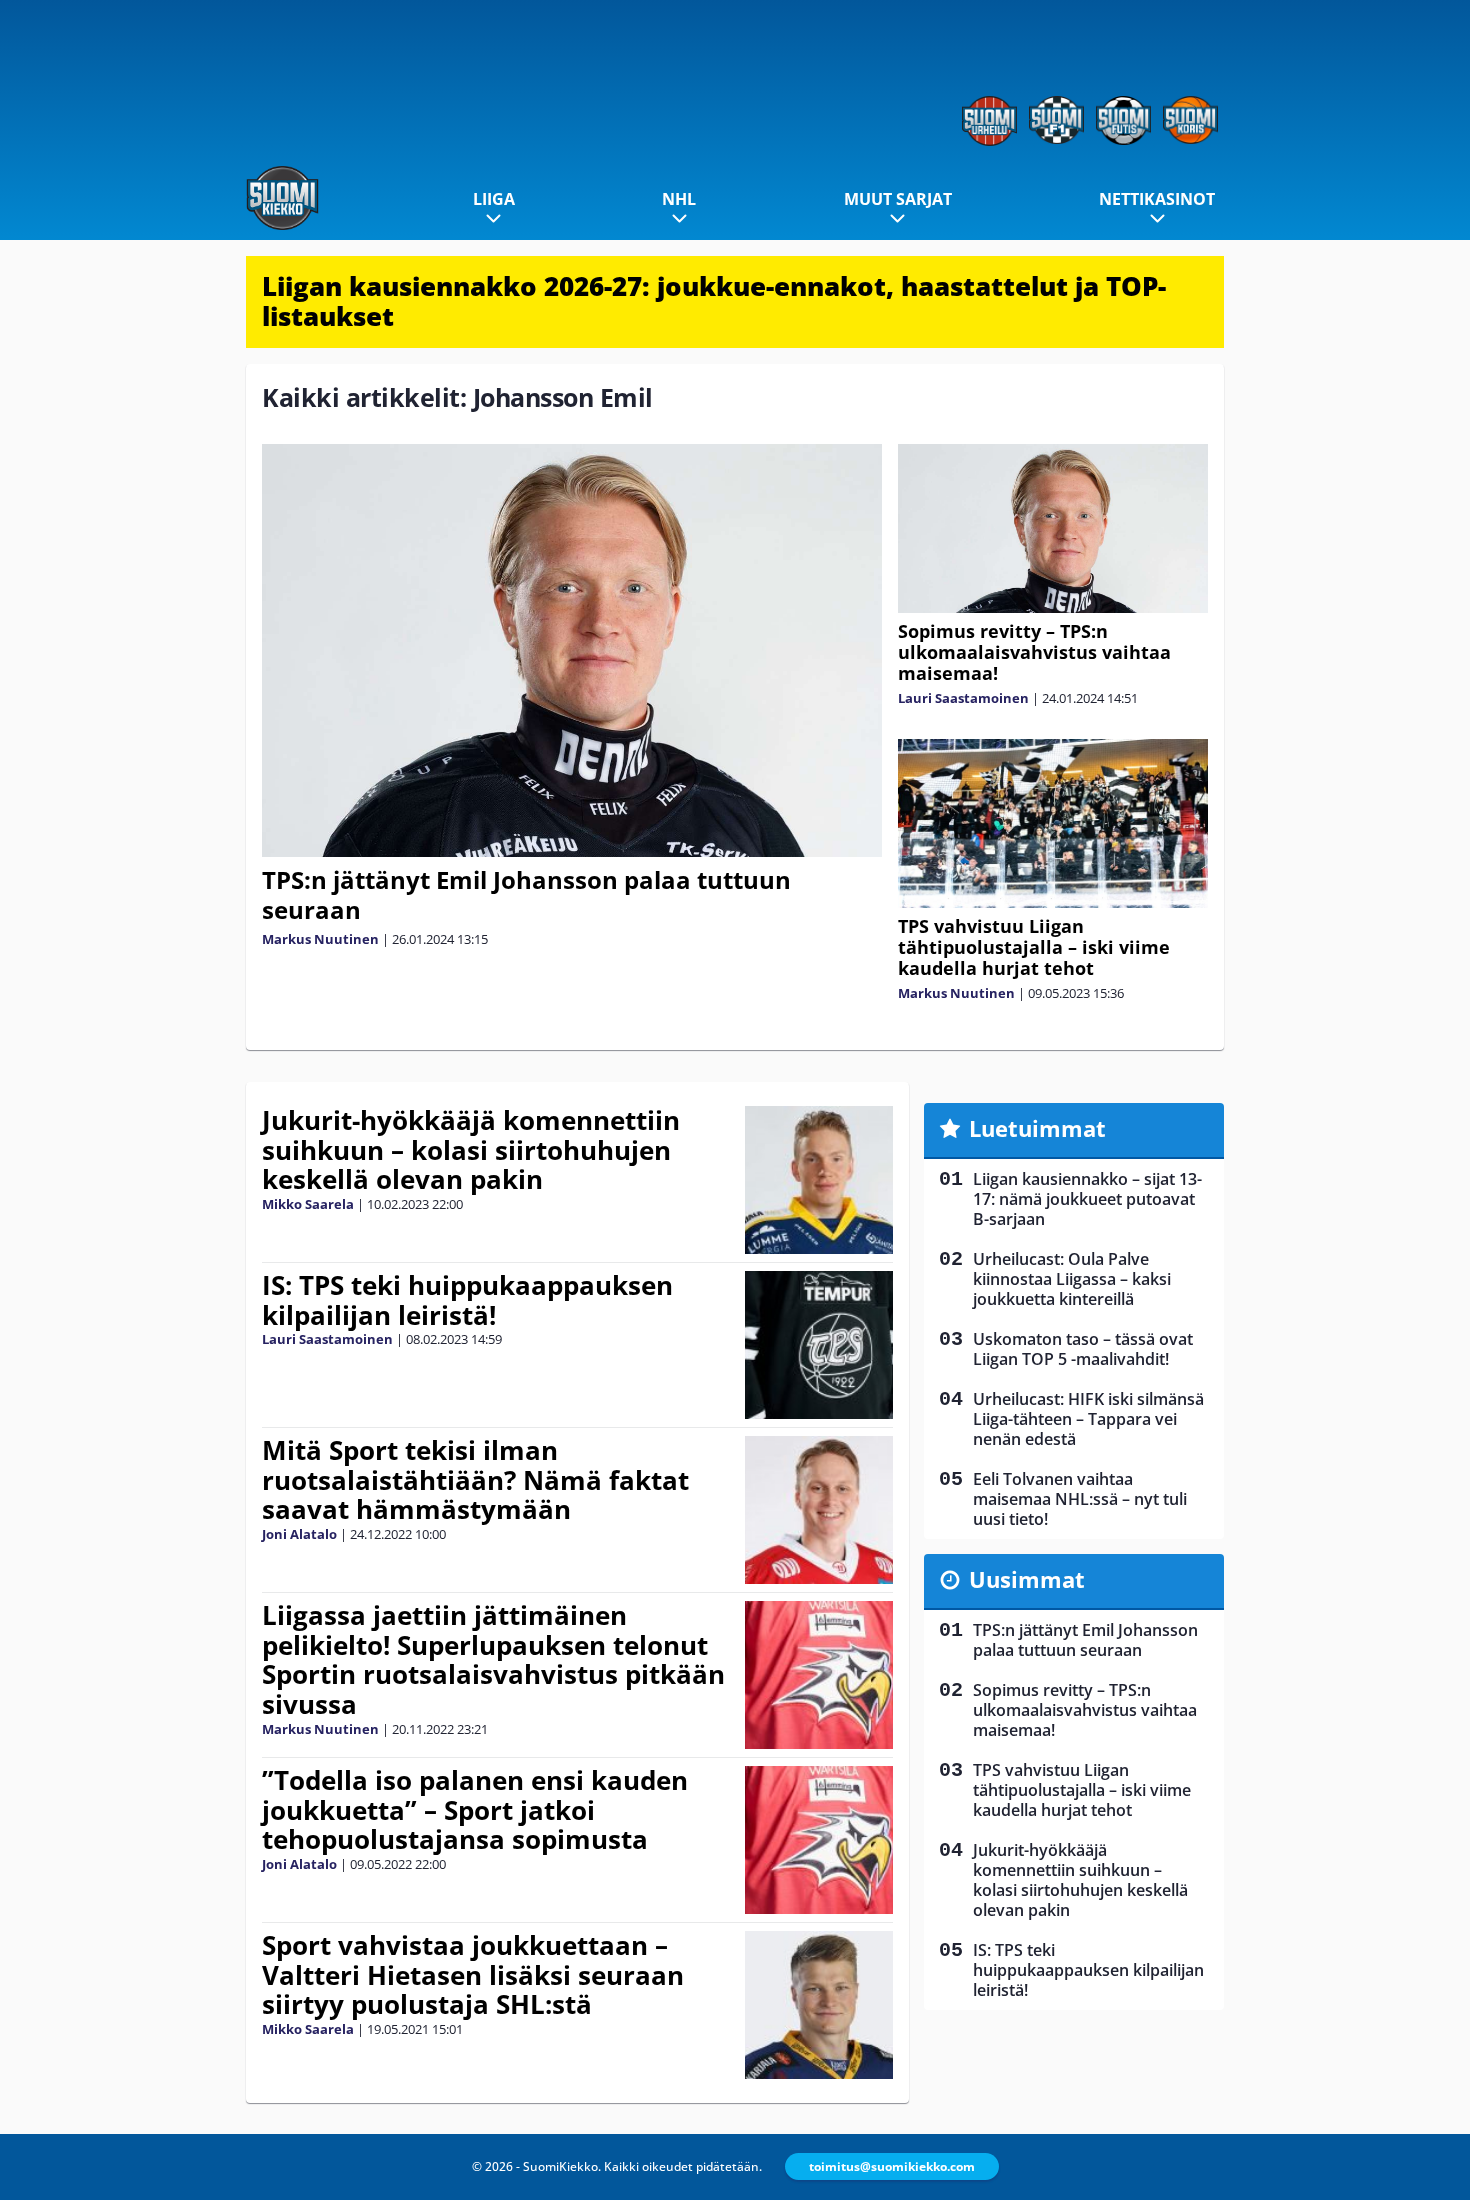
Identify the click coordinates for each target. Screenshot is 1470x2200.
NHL (679, 199)
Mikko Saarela (308, 1204)
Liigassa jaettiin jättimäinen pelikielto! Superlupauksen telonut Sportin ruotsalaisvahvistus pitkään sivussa (493, 1660)
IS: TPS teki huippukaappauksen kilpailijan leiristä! (467, 1300)
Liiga (494, 199)
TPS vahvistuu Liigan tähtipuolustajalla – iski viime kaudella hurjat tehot (1034, 947)
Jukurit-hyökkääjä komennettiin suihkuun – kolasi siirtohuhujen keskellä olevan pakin (471, 1150)
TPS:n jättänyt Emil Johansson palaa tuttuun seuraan (526, 894)
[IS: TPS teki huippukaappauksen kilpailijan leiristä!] (819, 1345)
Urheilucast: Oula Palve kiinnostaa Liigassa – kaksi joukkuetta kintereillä (1072, 1279)
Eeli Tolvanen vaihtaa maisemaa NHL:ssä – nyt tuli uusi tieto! (1080, 1499)
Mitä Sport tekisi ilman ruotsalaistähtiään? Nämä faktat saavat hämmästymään (475, 1480)
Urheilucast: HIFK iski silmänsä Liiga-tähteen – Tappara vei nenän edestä (1088, 1419)
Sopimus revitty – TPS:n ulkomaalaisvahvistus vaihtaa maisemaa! (1034, 652)
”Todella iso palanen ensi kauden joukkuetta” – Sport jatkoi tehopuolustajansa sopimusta (475, 1810)
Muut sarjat (898, 199)
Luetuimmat (1037, 1128)
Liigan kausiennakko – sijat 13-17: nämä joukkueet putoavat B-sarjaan (1087, 1199)
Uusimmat (1027, 1579)
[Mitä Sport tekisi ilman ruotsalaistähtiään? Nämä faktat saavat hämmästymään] (819, 1510)
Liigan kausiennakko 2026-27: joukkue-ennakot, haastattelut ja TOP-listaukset (714, 301)
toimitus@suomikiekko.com (892, 2166)
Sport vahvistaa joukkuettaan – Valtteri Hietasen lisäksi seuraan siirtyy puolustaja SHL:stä (473, 1975)
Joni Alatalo (299, 1534)
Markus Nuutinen (320, 939)
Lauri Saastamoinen (963, 698)
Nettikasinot (1157, 199)
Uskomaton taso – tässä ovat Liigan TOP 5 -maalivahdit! (1083, 1349)
